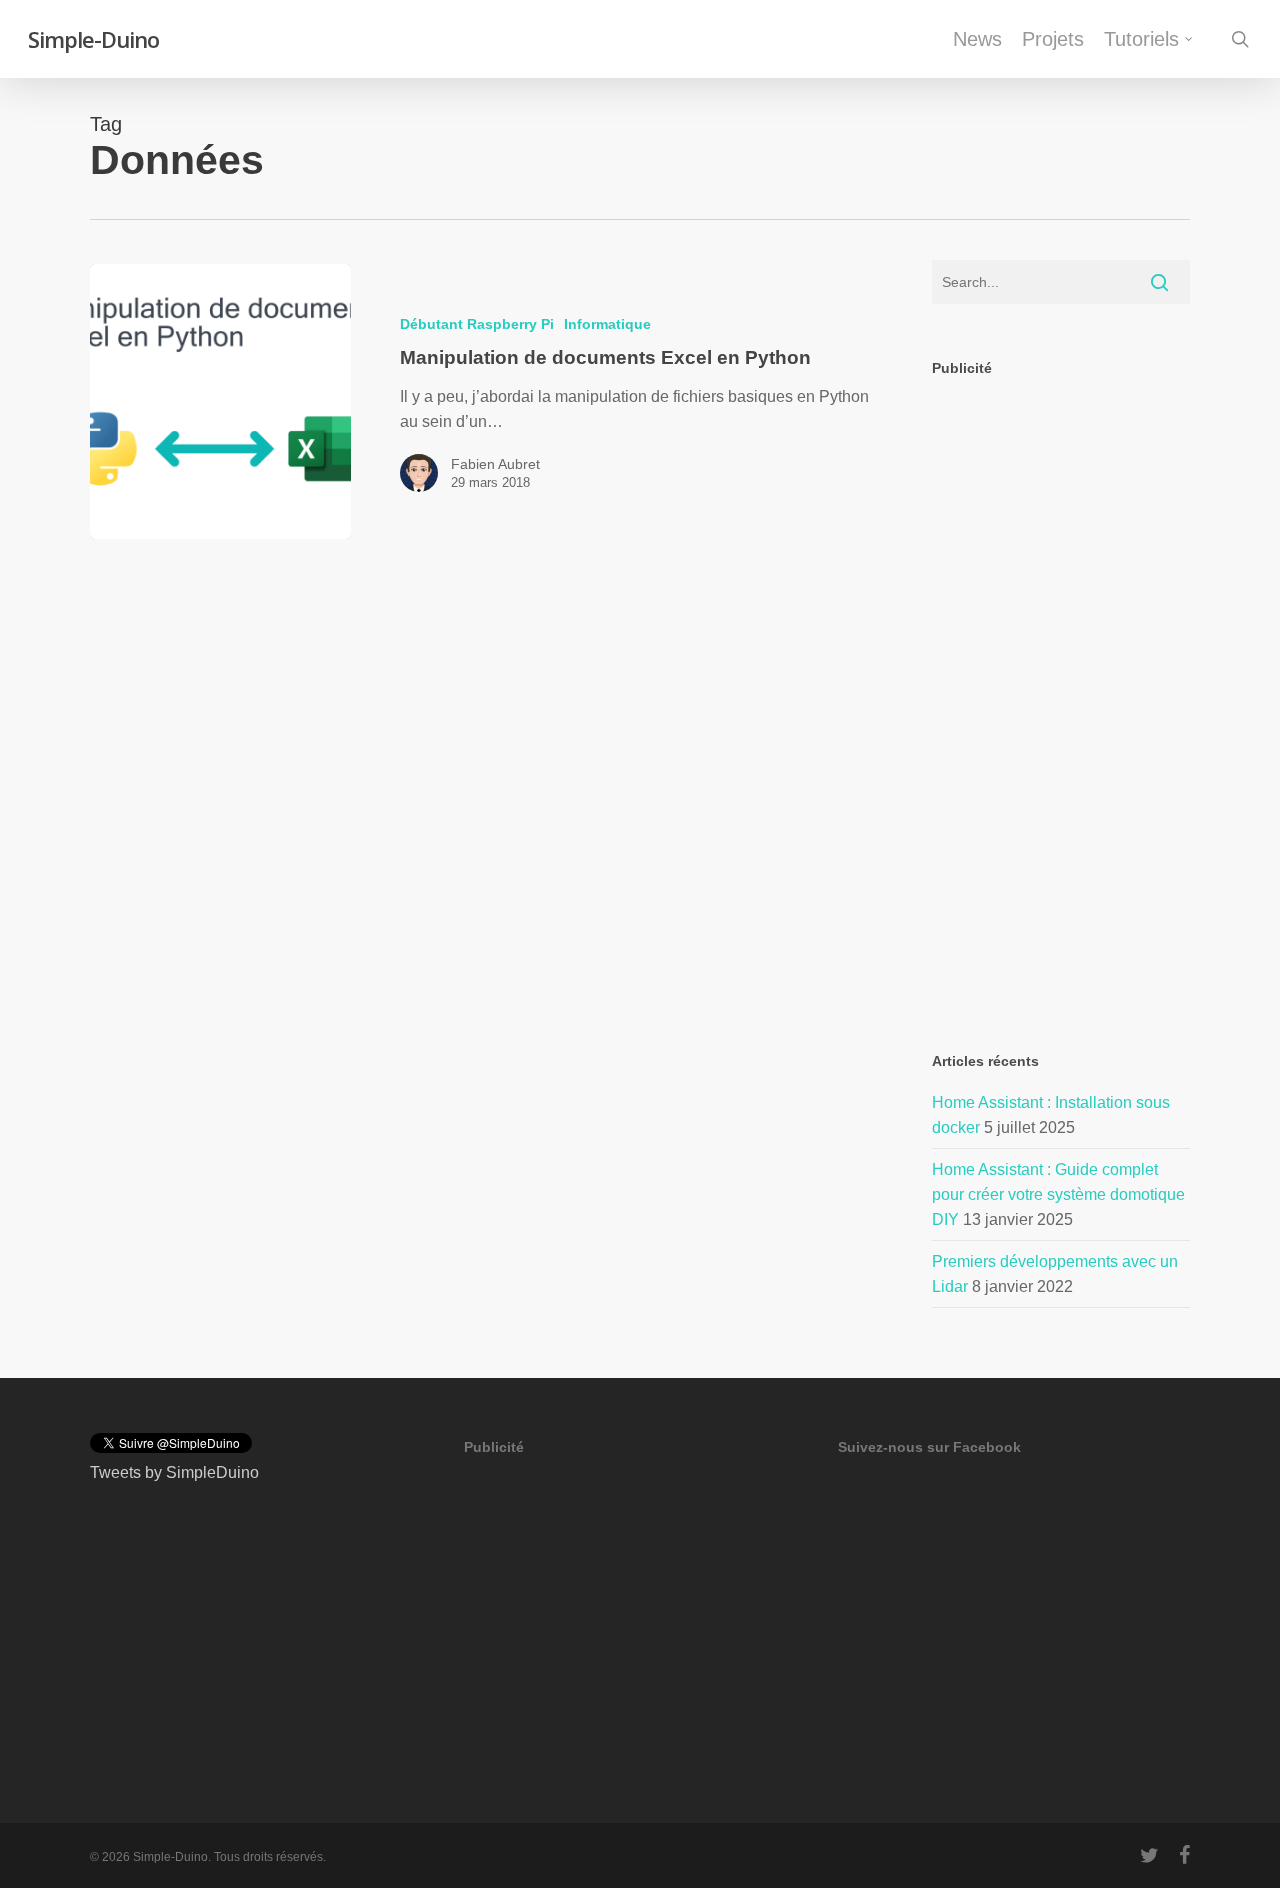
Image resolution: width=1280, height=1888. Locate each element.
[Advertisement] (1061, 560)
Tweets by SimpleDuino (174, 1472)
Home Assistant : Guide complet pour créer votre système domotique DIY (1058, 1194)
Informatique (607, 324)
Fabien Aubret (495, 464)
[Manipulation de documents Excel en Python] (220, 401)
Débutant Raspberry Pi (477, 324)
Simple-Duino (93, 39)
